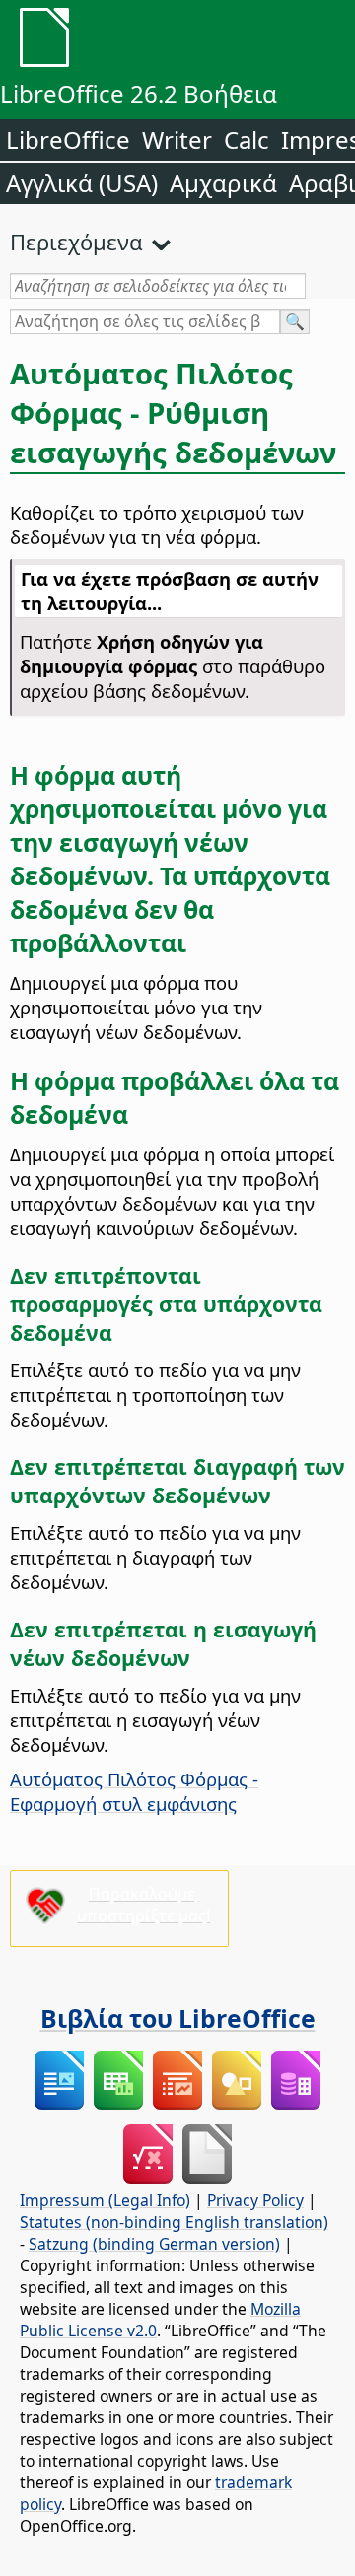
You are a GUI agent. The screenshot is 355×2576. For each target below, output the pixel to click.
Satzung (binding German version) (154, 2244)
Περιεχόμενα (76, 242)
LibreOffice (68, 139)
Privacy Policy (255, 2200)
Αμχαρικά (223, 183)
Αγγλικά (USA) (82, 183)
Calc (247, 139)
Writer (177, 139)
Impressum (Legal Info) (105, 2200)
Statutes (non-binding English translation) (174, 2222)
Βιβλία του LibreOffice (178, 2018)
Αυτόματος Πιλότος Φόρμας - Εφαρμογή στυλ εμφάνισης (134, 1791)
